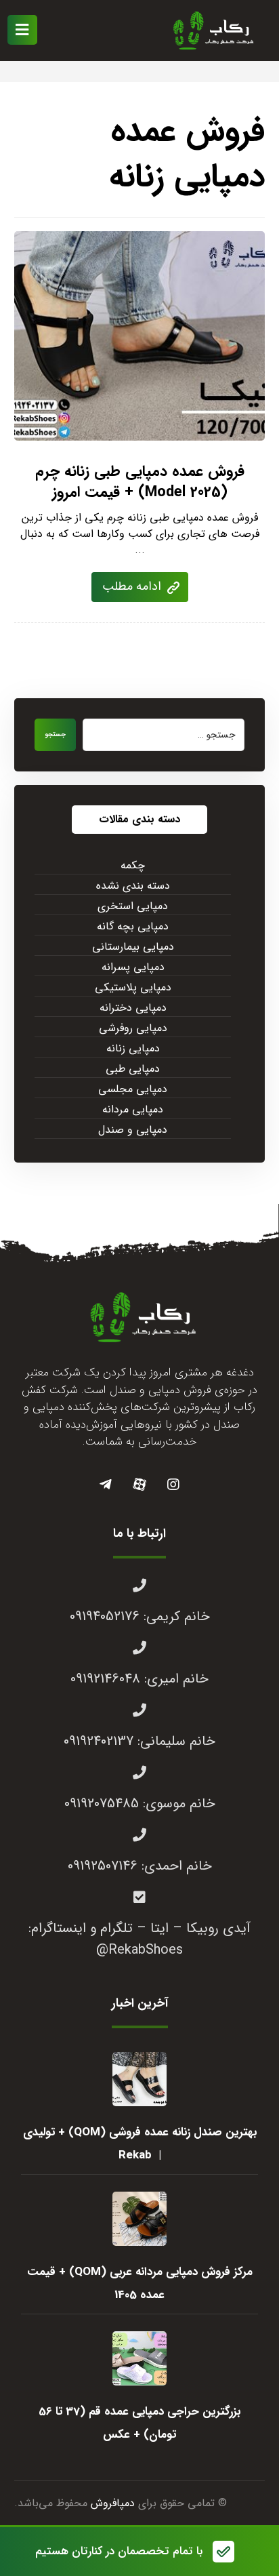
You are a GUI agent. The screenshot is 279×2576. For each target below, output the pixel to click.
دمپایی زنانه (133, 1049)
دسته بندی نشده (133, 886)
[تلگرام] (106, 1485)
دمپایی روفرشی (133, 1028)
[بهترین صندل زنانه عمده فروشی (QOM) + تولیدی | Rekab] (139, 2079)
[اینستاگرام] (173, 1485)
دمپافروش (113, 2503)
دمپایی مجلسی (133, 1089)
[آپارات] (139, 1485)
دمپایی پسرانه (133, 967)
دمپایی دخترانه (133, 1008)
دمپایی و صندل (133, 1130)
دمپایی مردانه (133, 1110)
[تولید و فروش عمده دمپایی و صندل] (211, 31)
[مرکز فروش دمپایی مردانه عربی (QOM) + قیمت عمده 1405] (139, 2219)
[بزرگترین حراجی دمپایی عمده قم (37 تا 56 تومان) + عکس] (139, 2358)
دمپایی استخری (133, 906)
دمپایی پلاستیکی (133, 988)
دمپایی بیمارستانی (133, 947)
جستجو (55, 734)
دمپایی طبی (133, 1069)
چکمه (133, 866)
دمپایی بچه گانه (133, 927)
